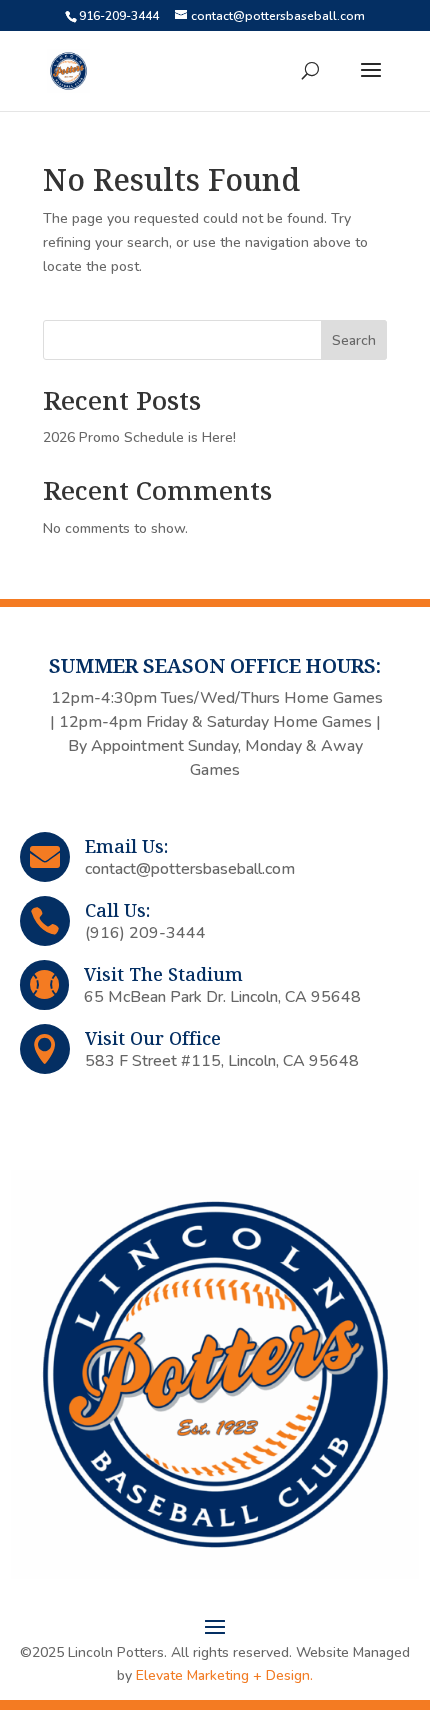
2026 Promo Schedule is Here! (139, 437)
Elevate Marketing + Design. (224, 1675)
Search (354, 340)
